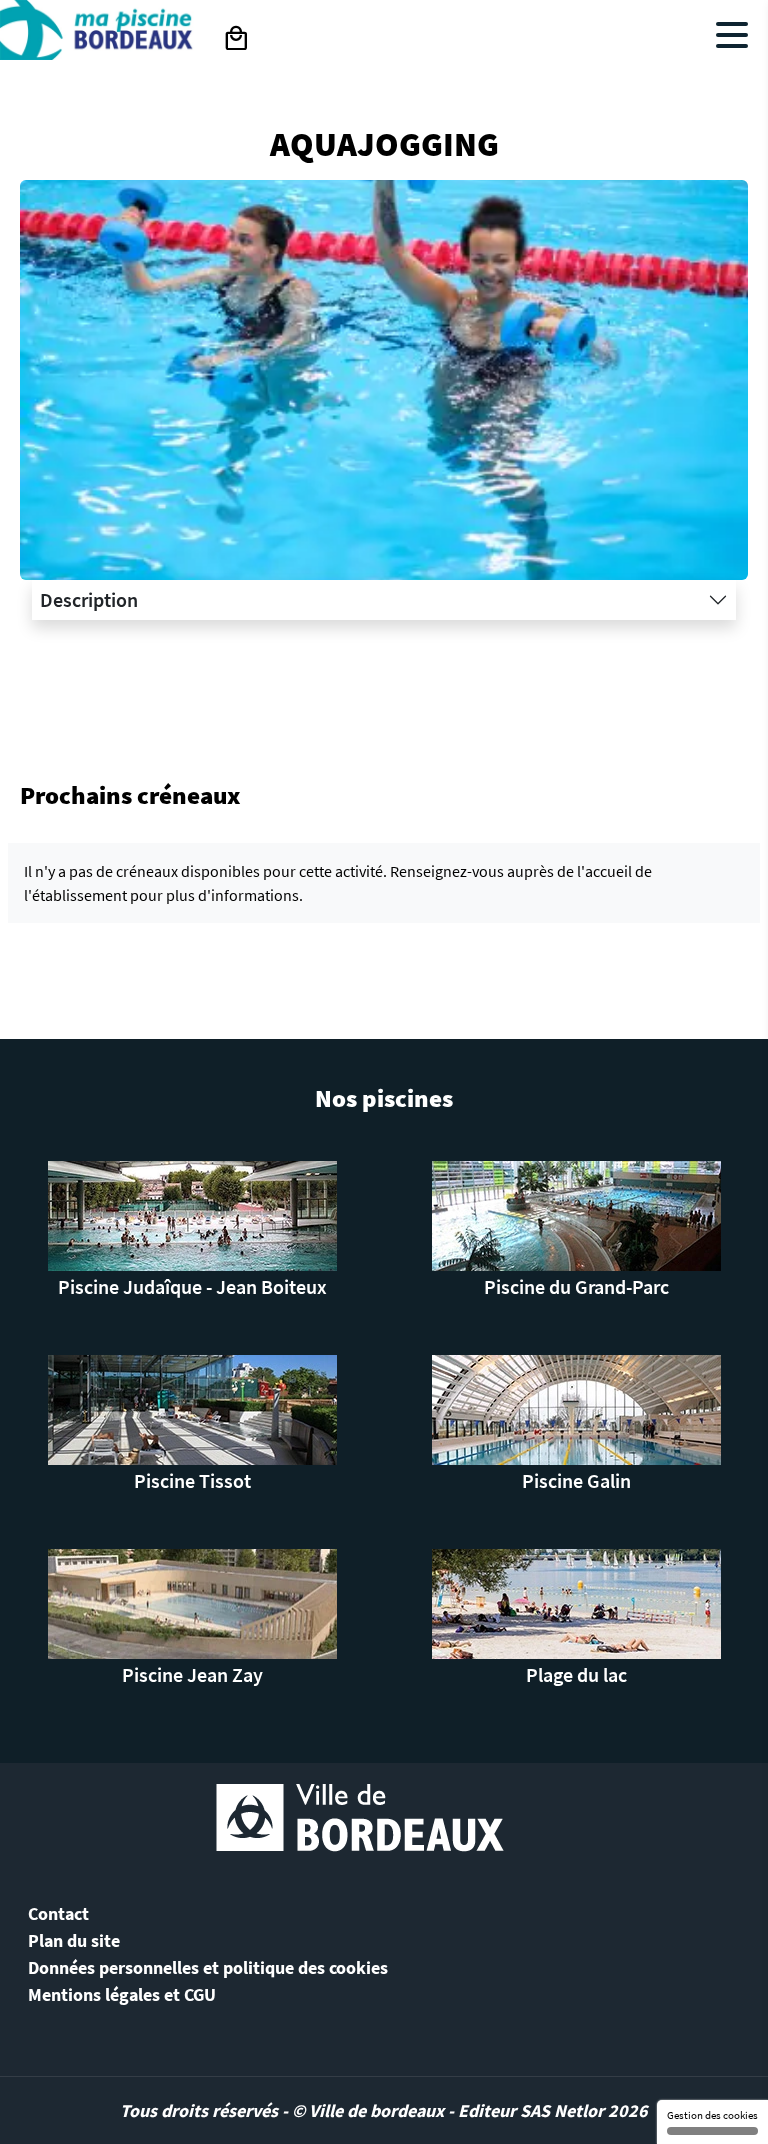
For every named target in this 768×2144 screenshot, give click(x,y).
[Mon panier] (236, 39)
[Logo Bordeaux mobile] (99, 43)
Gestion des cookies (712, 2115)
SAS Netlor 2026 (584, 2110)
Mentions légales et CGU (122, 1994)
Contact (58, 1913)
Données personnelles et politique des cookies (208, 1967)
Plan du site (74, 1940)
